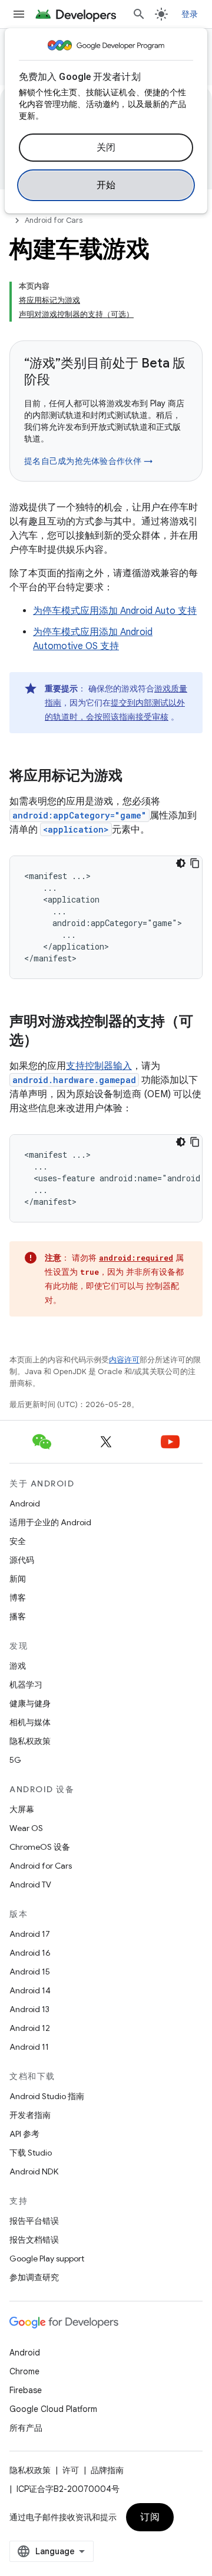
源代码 (22, 1560)
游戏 (18, 1666)
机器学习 (26, 1685)
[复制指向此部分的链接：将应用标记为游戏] (134, 777)
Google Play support (47, 2258)
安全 (18, 1541)
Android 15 (30, 1972)
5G (15, 1760)
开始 (106, 185)
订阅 (150, 2517)
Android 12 (30, 2028)
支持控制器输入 (99, 1066)
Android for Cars (54, 220)
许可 (71, 2470)
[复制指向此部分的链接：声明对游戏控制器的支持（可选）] (49, 1041)
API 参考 (24, 2134)
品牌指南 (107, 2470)
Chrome (24, 2371)
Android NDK (34, 2171)
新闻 (18, 1579)
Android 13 (29, 2009)
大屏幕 (22, 1809)
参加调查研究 (34, 2277)
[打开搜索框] (139, 14)
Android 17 (30, 1934)
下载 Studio (31, 2153)
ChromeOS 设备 (40, 1847)
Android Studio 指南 (47, 2096)
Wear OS (26, 1828)
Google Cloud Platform (53, 2409)
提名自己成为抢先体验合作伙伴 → (88, 461)
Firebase (26, 2390)
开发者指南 (30, 2115)
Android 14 (30, 1990)
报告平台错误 (34, 2221)
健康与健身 (30, 1703)
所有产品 (26, 2428)
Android (25, 1503)
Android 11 (29, 2047)
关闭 (106, 148)
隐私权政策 (30, 1741)
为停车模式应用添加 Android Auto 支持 (115, 611)
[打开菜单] (19, 14)
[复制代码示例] (195, 863)
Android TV (30, 1885)
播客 (18, 1616)
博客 (18, 1598)
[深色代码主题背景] (181, 863)
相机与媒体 (30, 1722)
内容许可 (124, 1360)
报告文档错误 (34, 2240)
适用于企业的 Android (50, 1522)
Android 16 (30, 1953)
